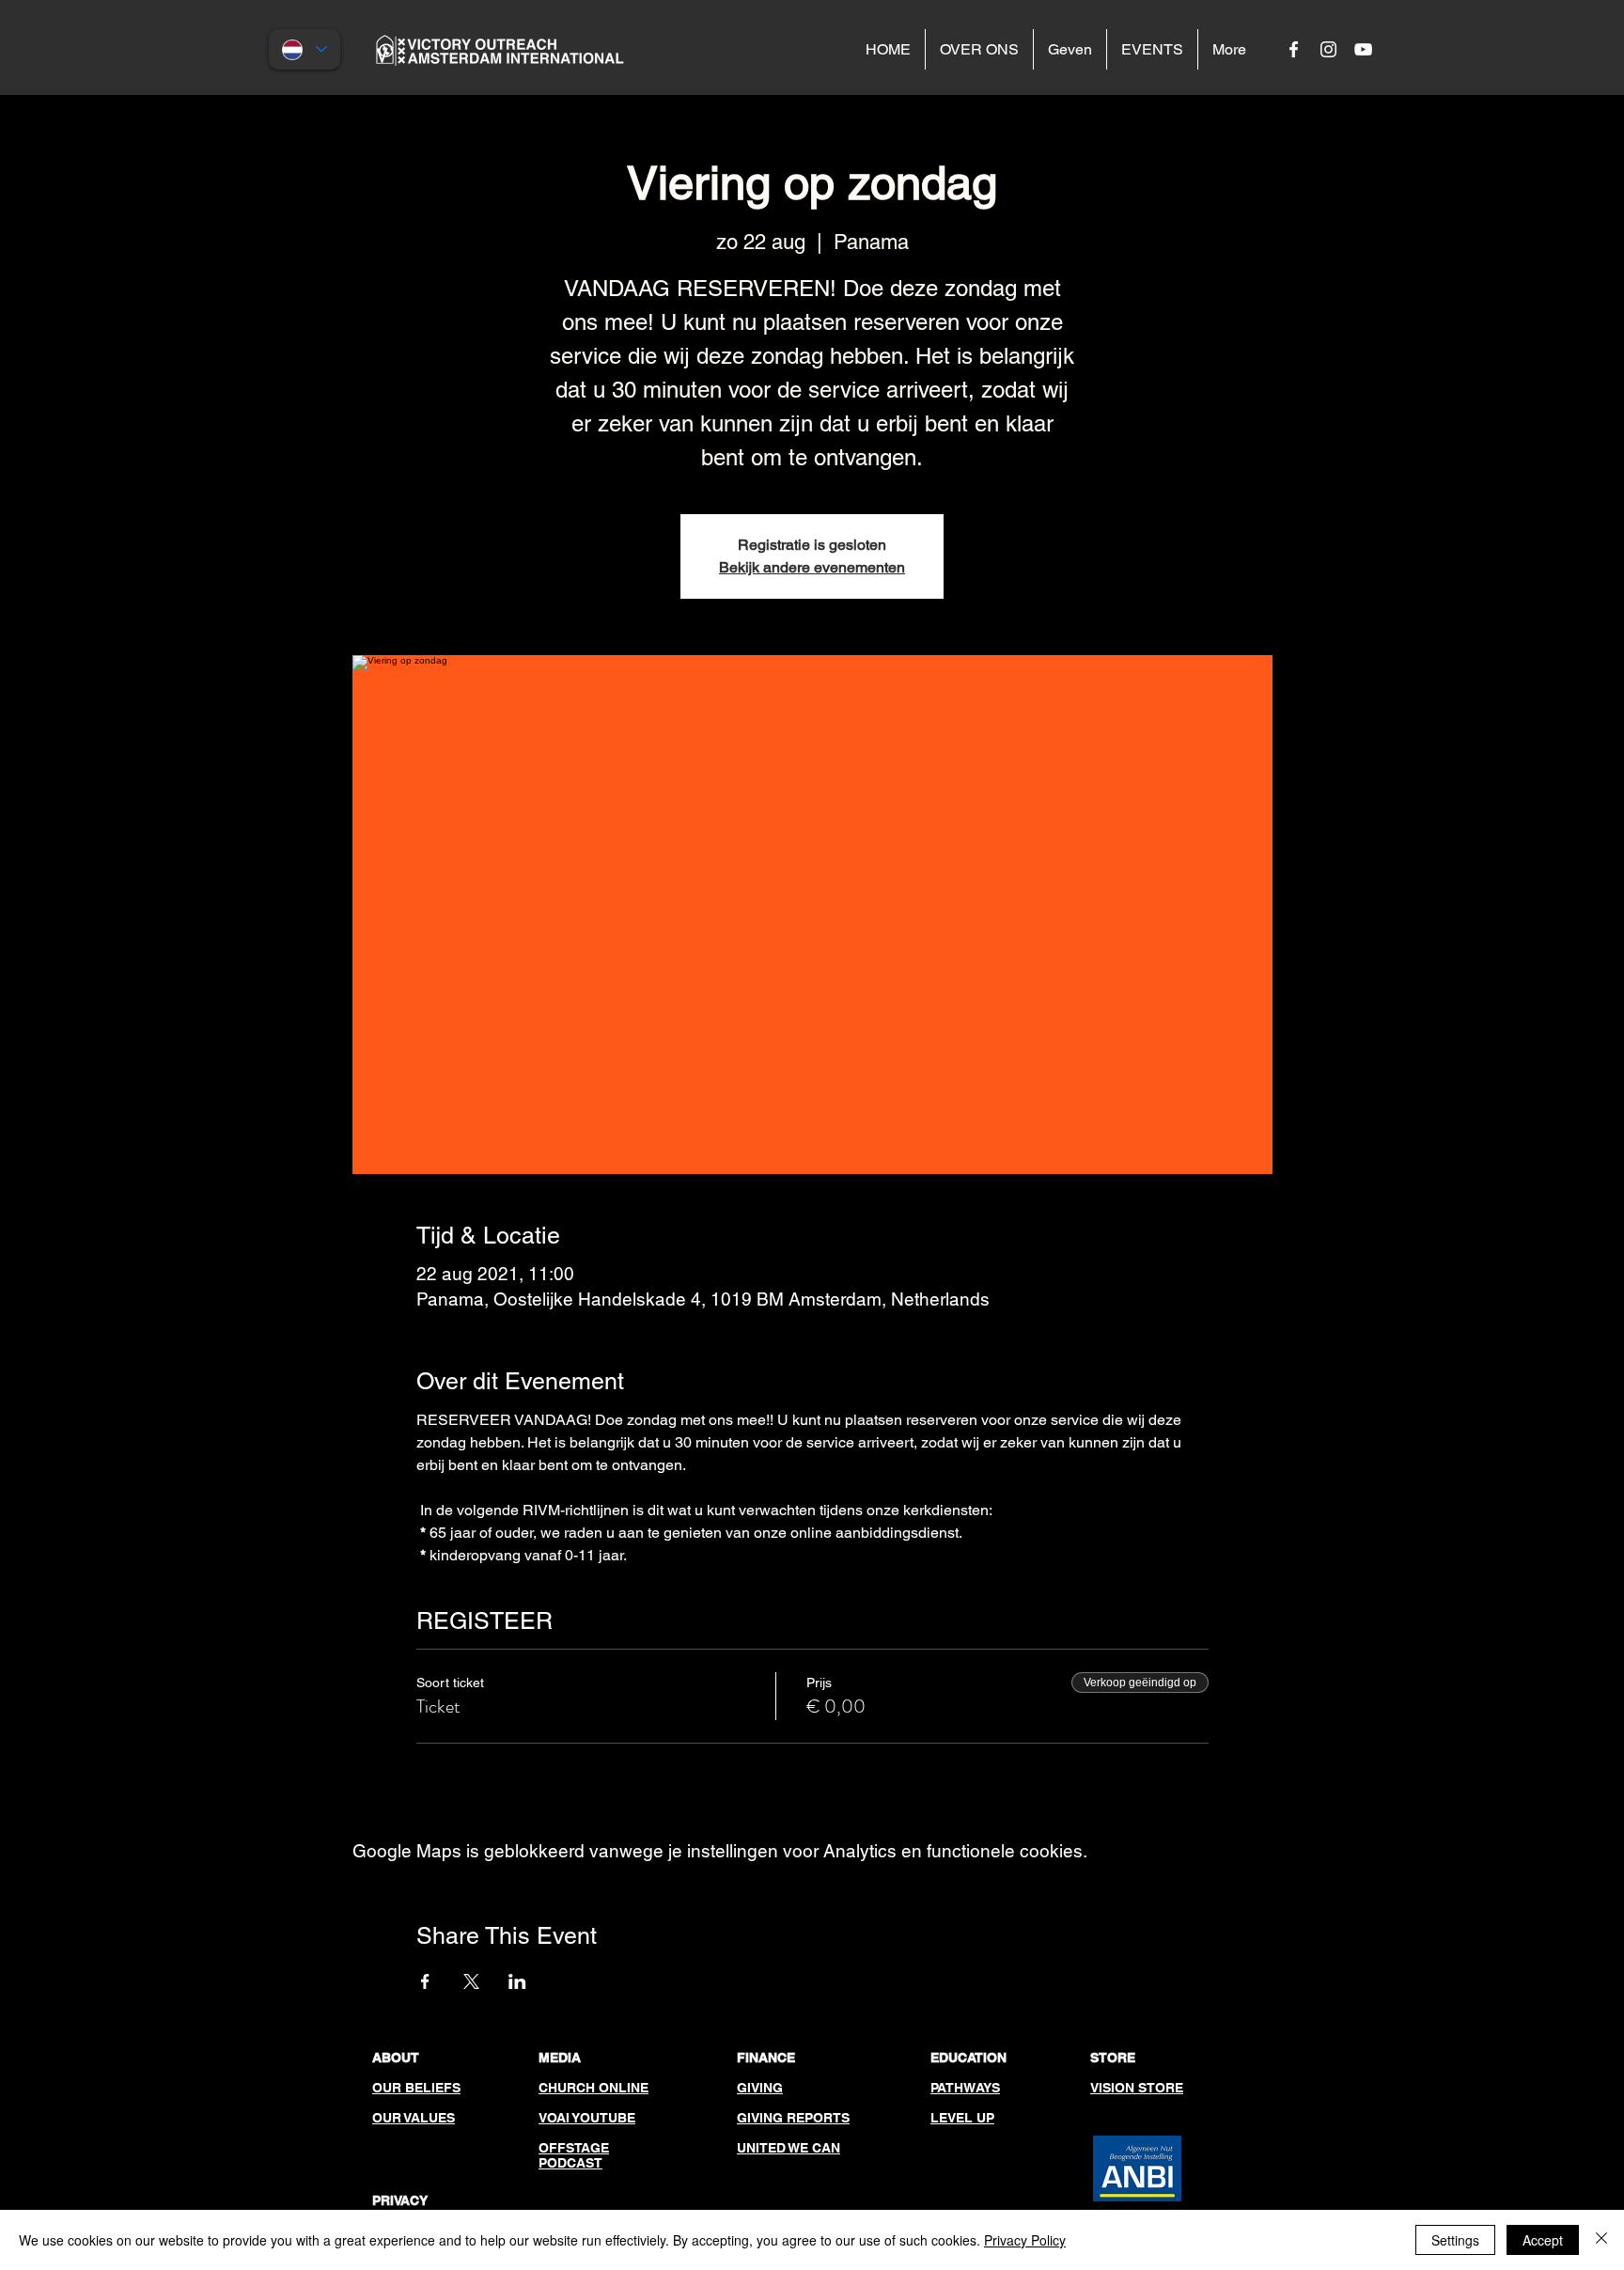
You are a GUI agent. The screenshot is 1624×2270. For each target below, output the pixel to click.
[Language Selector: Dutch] (304, 49)
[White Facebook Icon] (1294, 49)
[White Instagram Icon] (1328, 49)
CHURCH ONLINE (593, 2088)
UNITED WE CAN (789, 2148)
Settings (1455, 2240)
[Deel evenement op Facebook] (425, 1981)
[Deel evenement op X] (471, 1981)
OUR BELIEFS (416, 2088)
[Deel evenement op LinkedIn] (517, 1981)
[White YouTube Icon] (1363, 49)
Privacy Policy (1025, 2240)
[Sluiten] (1601, 2240)
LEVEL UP (962, 2118)
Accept (1543, 2240)
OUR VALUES (414, 2118)
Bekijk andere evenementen (812, 567)
